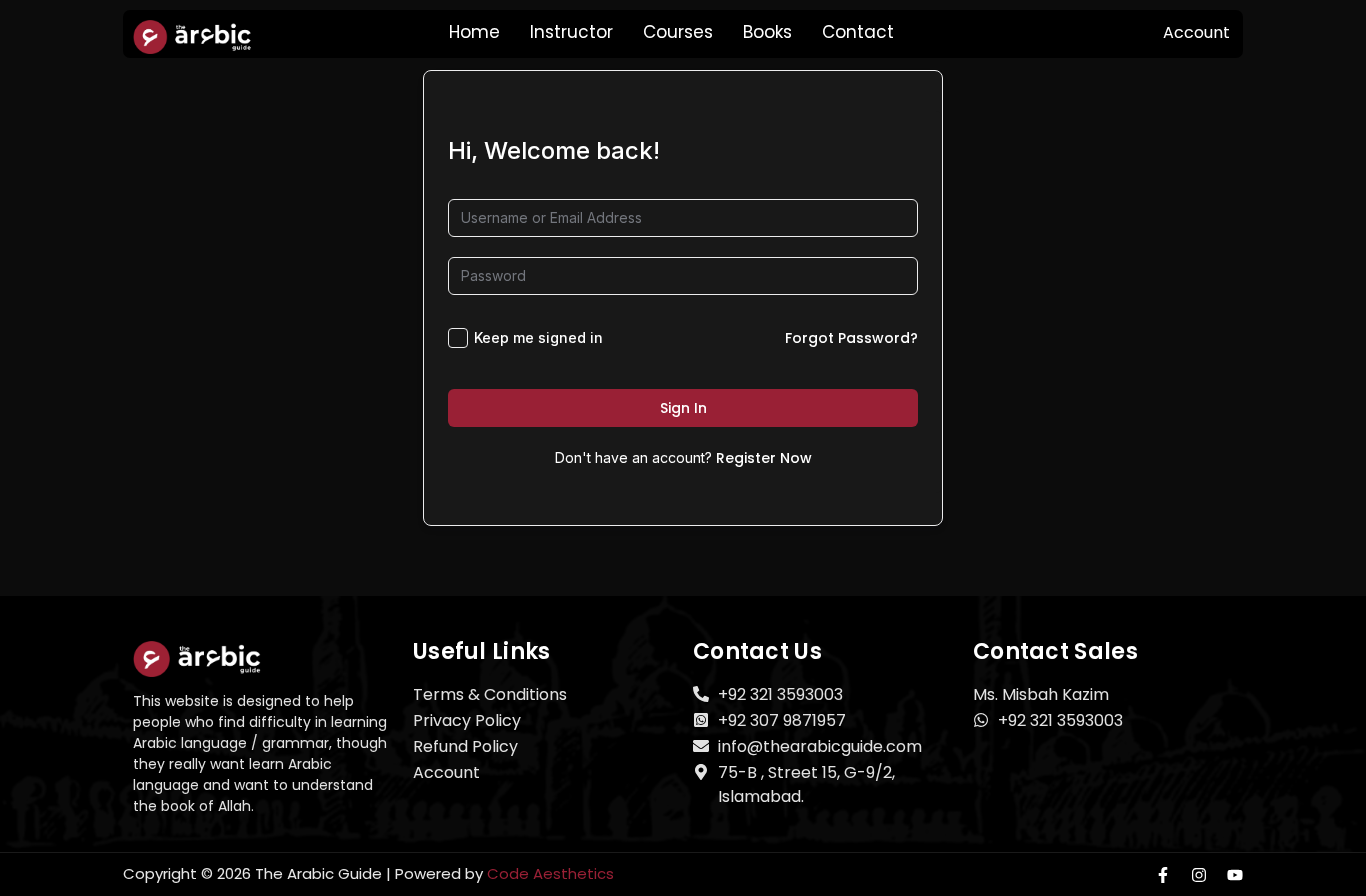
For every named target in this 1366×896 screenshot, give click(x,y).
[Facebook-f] (1163, 875)
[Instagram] (1199, 875)
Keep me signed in (538, 337)
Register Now (764, 458)
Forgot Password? (851, 338)
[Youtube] (1235, 875)
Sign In (683, 408)
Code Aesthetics (550, 873)
